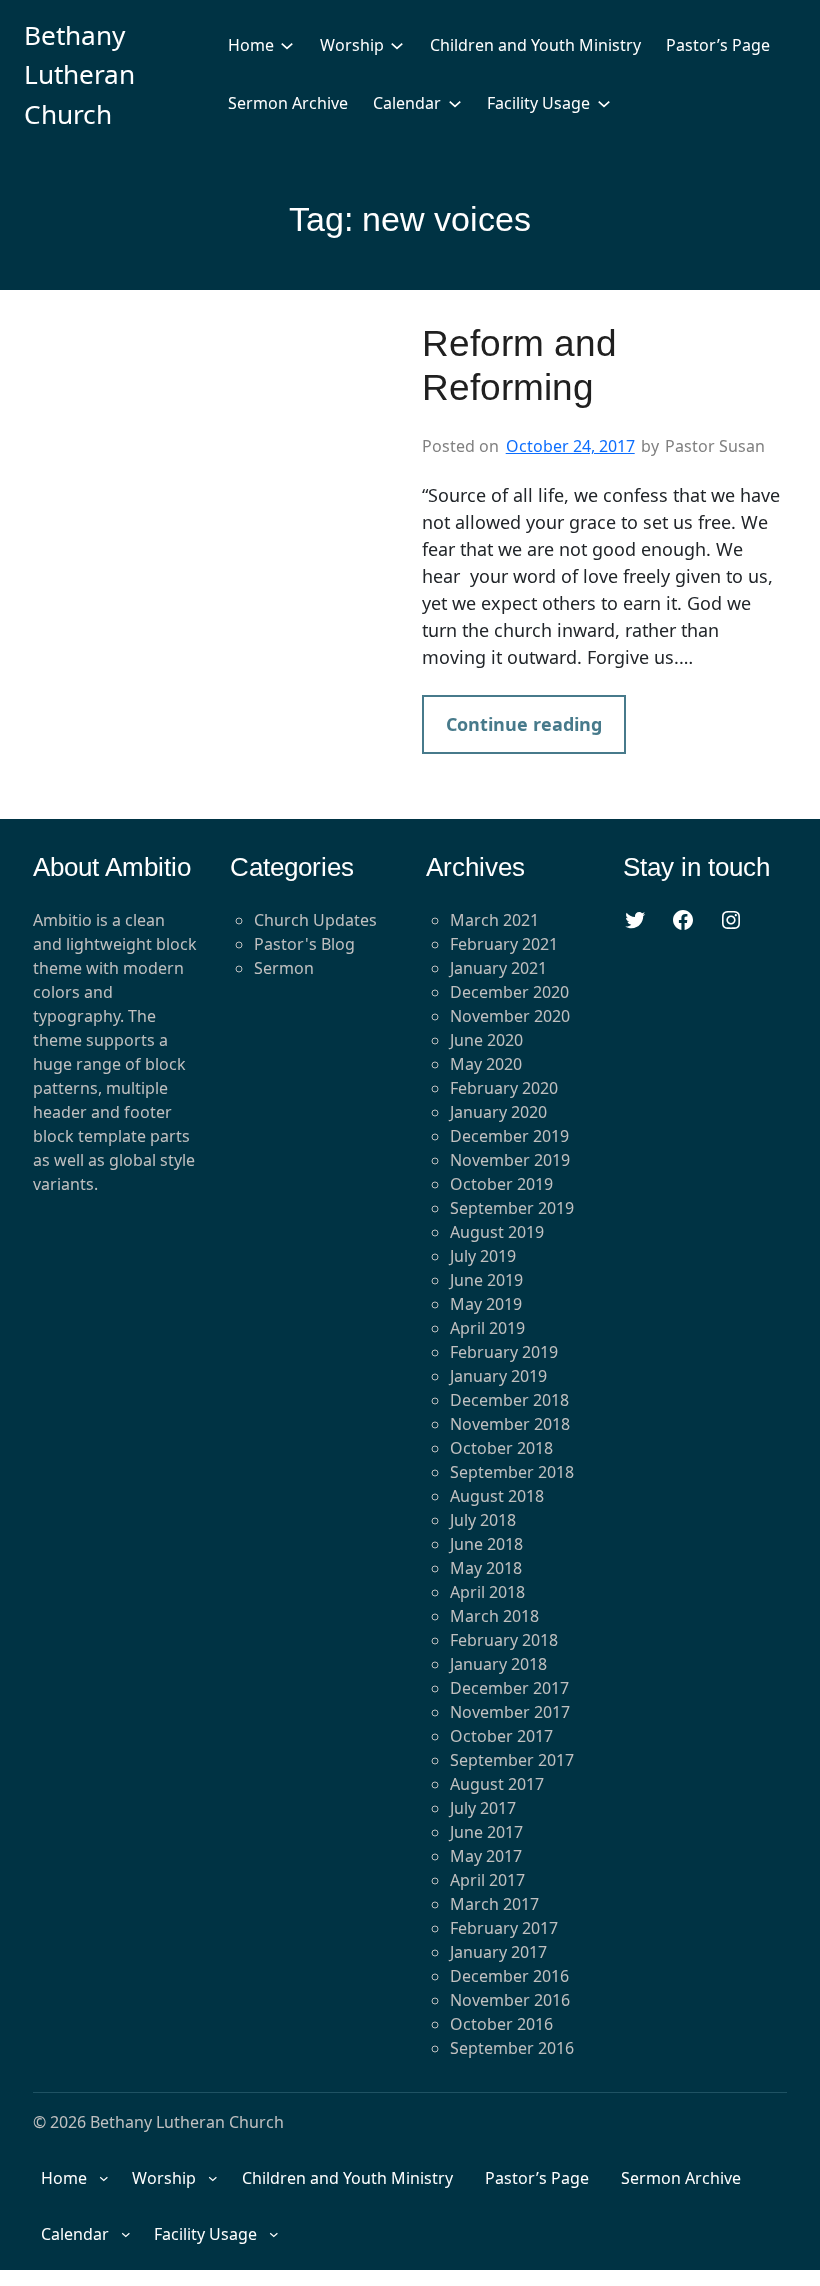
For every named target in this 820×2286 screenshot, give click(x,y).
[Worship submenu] (397, 45)
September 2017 (512, 1760)
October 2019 (501, 1184)
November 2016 (510, 2000)
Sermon (284, 968)
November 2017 (510, 1712)
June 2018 (486, 1544)
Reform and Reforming (519, 365)
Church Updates (315, 920)
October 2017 (501, 1736)
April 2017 (487, 1880)
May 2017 (486, 1856)
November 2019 (510, 1160)
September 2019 (512, 1208)
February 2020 (504, 1088)
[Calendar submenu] (455, 103)
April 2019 (487, 1328)
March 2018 (494, 1616)
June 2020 (486, 1040)
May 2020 (486, 1064)
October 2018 (501, 1448)
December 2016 (509, 1976)
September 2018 (512, 1472)
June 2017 (486, 1832)
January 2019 (498, 1376)
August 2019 (497, 1232)
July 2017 (483, 1808)
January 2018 (498, 1664)
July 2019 (483, 1256)
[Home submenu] (287, 45)
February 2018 (504, 1640)
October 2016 (501, 2024)
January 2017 (498, 1952)
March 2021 (494, 920)
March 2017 (494, 1904)
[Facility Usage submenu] (604, 103)
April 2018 (487, 1592)
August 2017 (497, 1784)
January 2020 (498, 1112)
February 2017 (504, 1928)
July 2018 (483, 1520)
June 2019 (486, 1280)
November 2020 (510, 1016)
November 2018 (510, 1424)
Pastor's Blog (304, 944)
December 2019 (509, 1136)
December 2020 (509, 992)
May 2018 (486, 1568)
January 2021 (498, 968)
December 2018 (509, 1400)
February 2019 (504, 1352)
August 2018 (497, 1496)
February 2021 (504, 944)
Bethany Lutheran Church (79, 74)
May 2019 (486, 1304)
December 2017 (509, 1688)
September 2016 (512, 2048)
